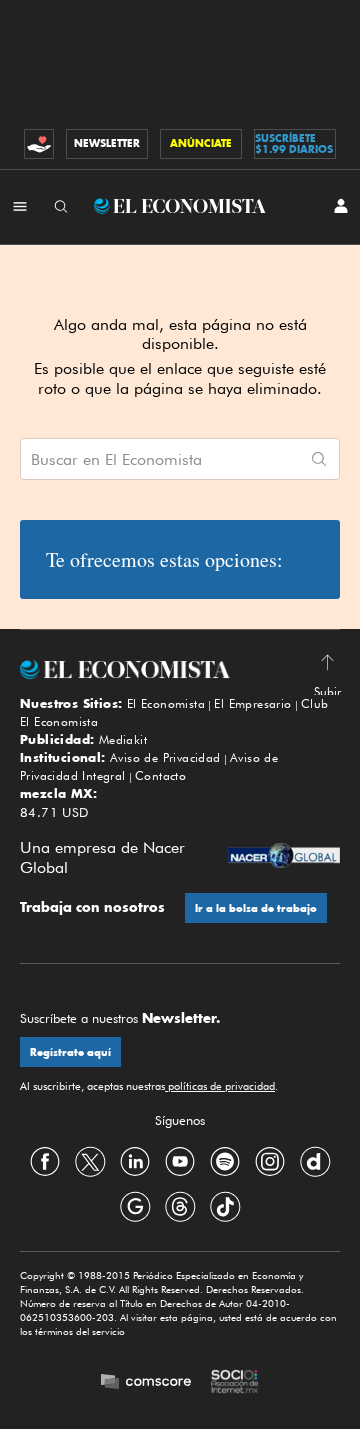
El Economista (166, 703)
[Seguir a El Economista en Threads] (180, 1206)
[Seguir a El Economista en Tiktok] (225, 1206)
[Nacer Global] (284, 857)
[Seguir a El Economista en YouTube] (180, 1161)
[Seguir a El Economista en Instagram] (270, 1161)
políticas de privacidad (220, 1086)
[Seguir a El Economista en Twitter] (90, 1161)
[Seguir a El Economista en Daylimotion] (315, 1161)
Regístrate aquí (70, 1052)
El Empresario (252, 703)
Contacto (160, 775)
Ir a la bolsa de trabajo (256, 908)
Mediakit (123, 739)
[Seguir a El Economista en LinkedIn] (135, 1161)
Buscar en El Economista (116, 460)
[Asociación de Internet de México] (235, 1383)
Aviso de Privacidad (165, 757)
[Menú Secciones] (20, 206)
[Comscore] (146, 1383)
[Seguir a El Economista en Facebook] (45, 1161)
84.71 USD (54, 812)
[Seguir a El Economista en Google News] (135, 1206)
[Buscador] (61, 206)
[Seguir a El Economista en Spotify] (225, 1161)
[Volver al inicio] (180, 669)
